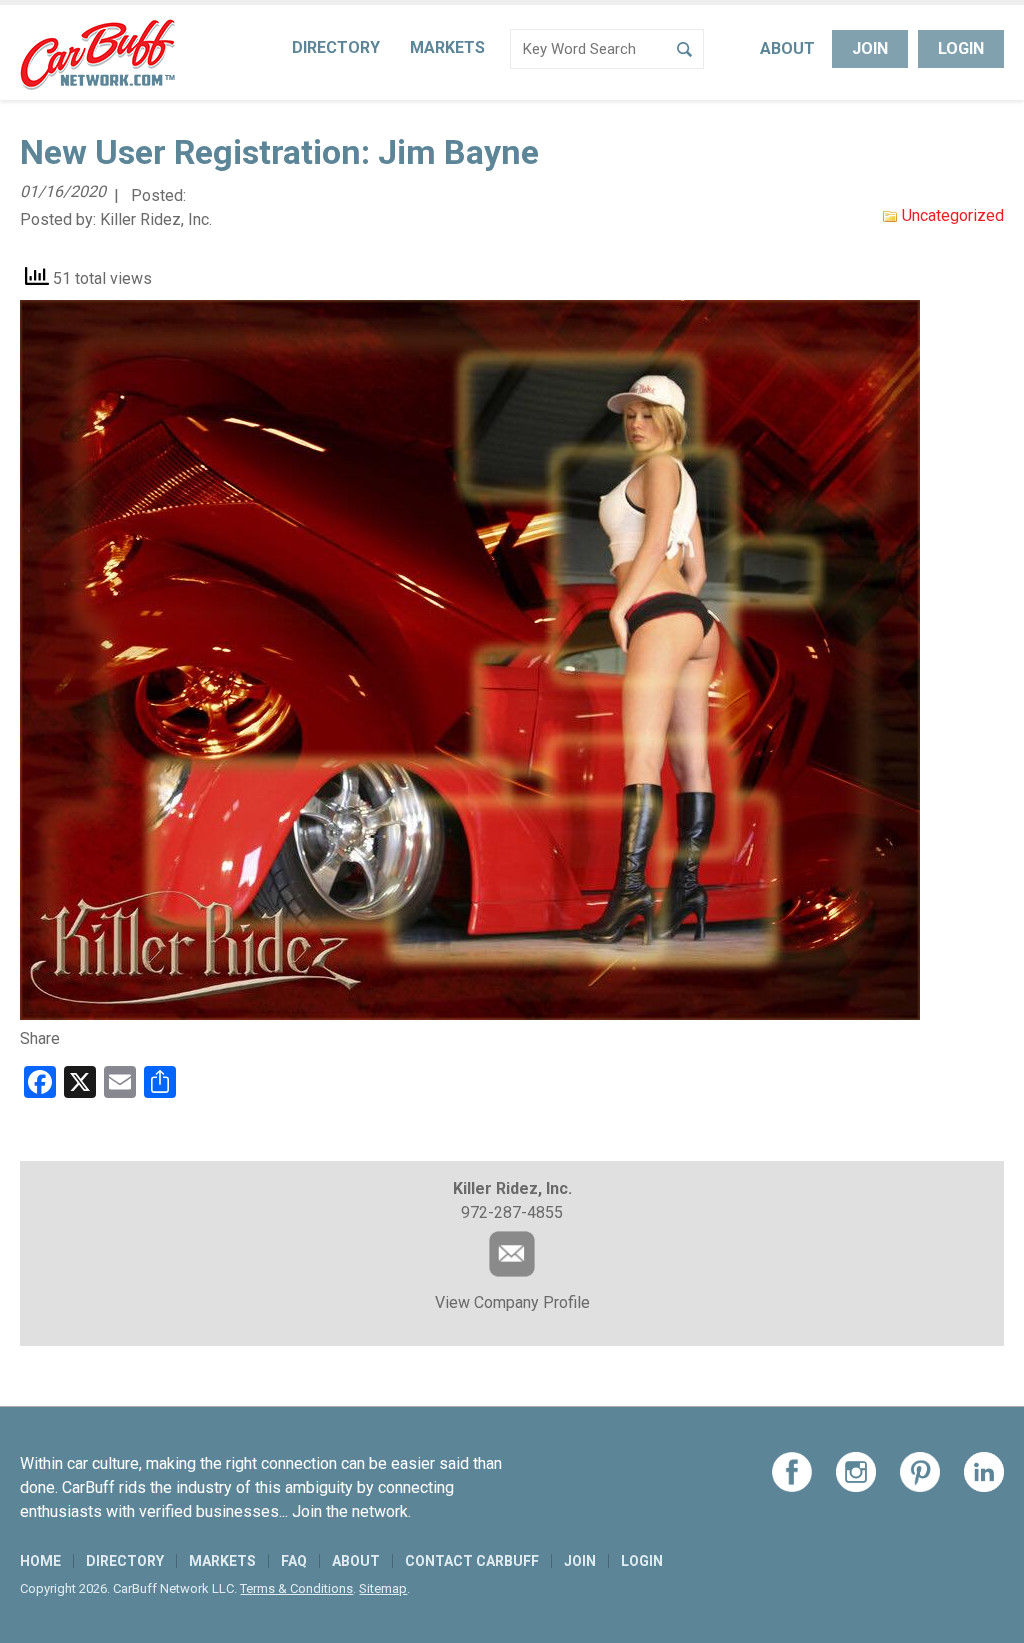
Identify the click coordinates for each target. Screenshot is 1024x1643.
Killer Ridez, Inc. (156, 219)
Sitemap (383, 1588)
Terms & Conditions (296, 1588)
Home (40, 1561)
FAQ (294, 1561)
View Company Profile (512, 1302)
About (787, 48)
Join (870, 48)
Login (961, 48)
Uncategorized (953, 215)
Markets (447, 47)
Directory (336, 47)
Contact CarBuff (472, 1561)
